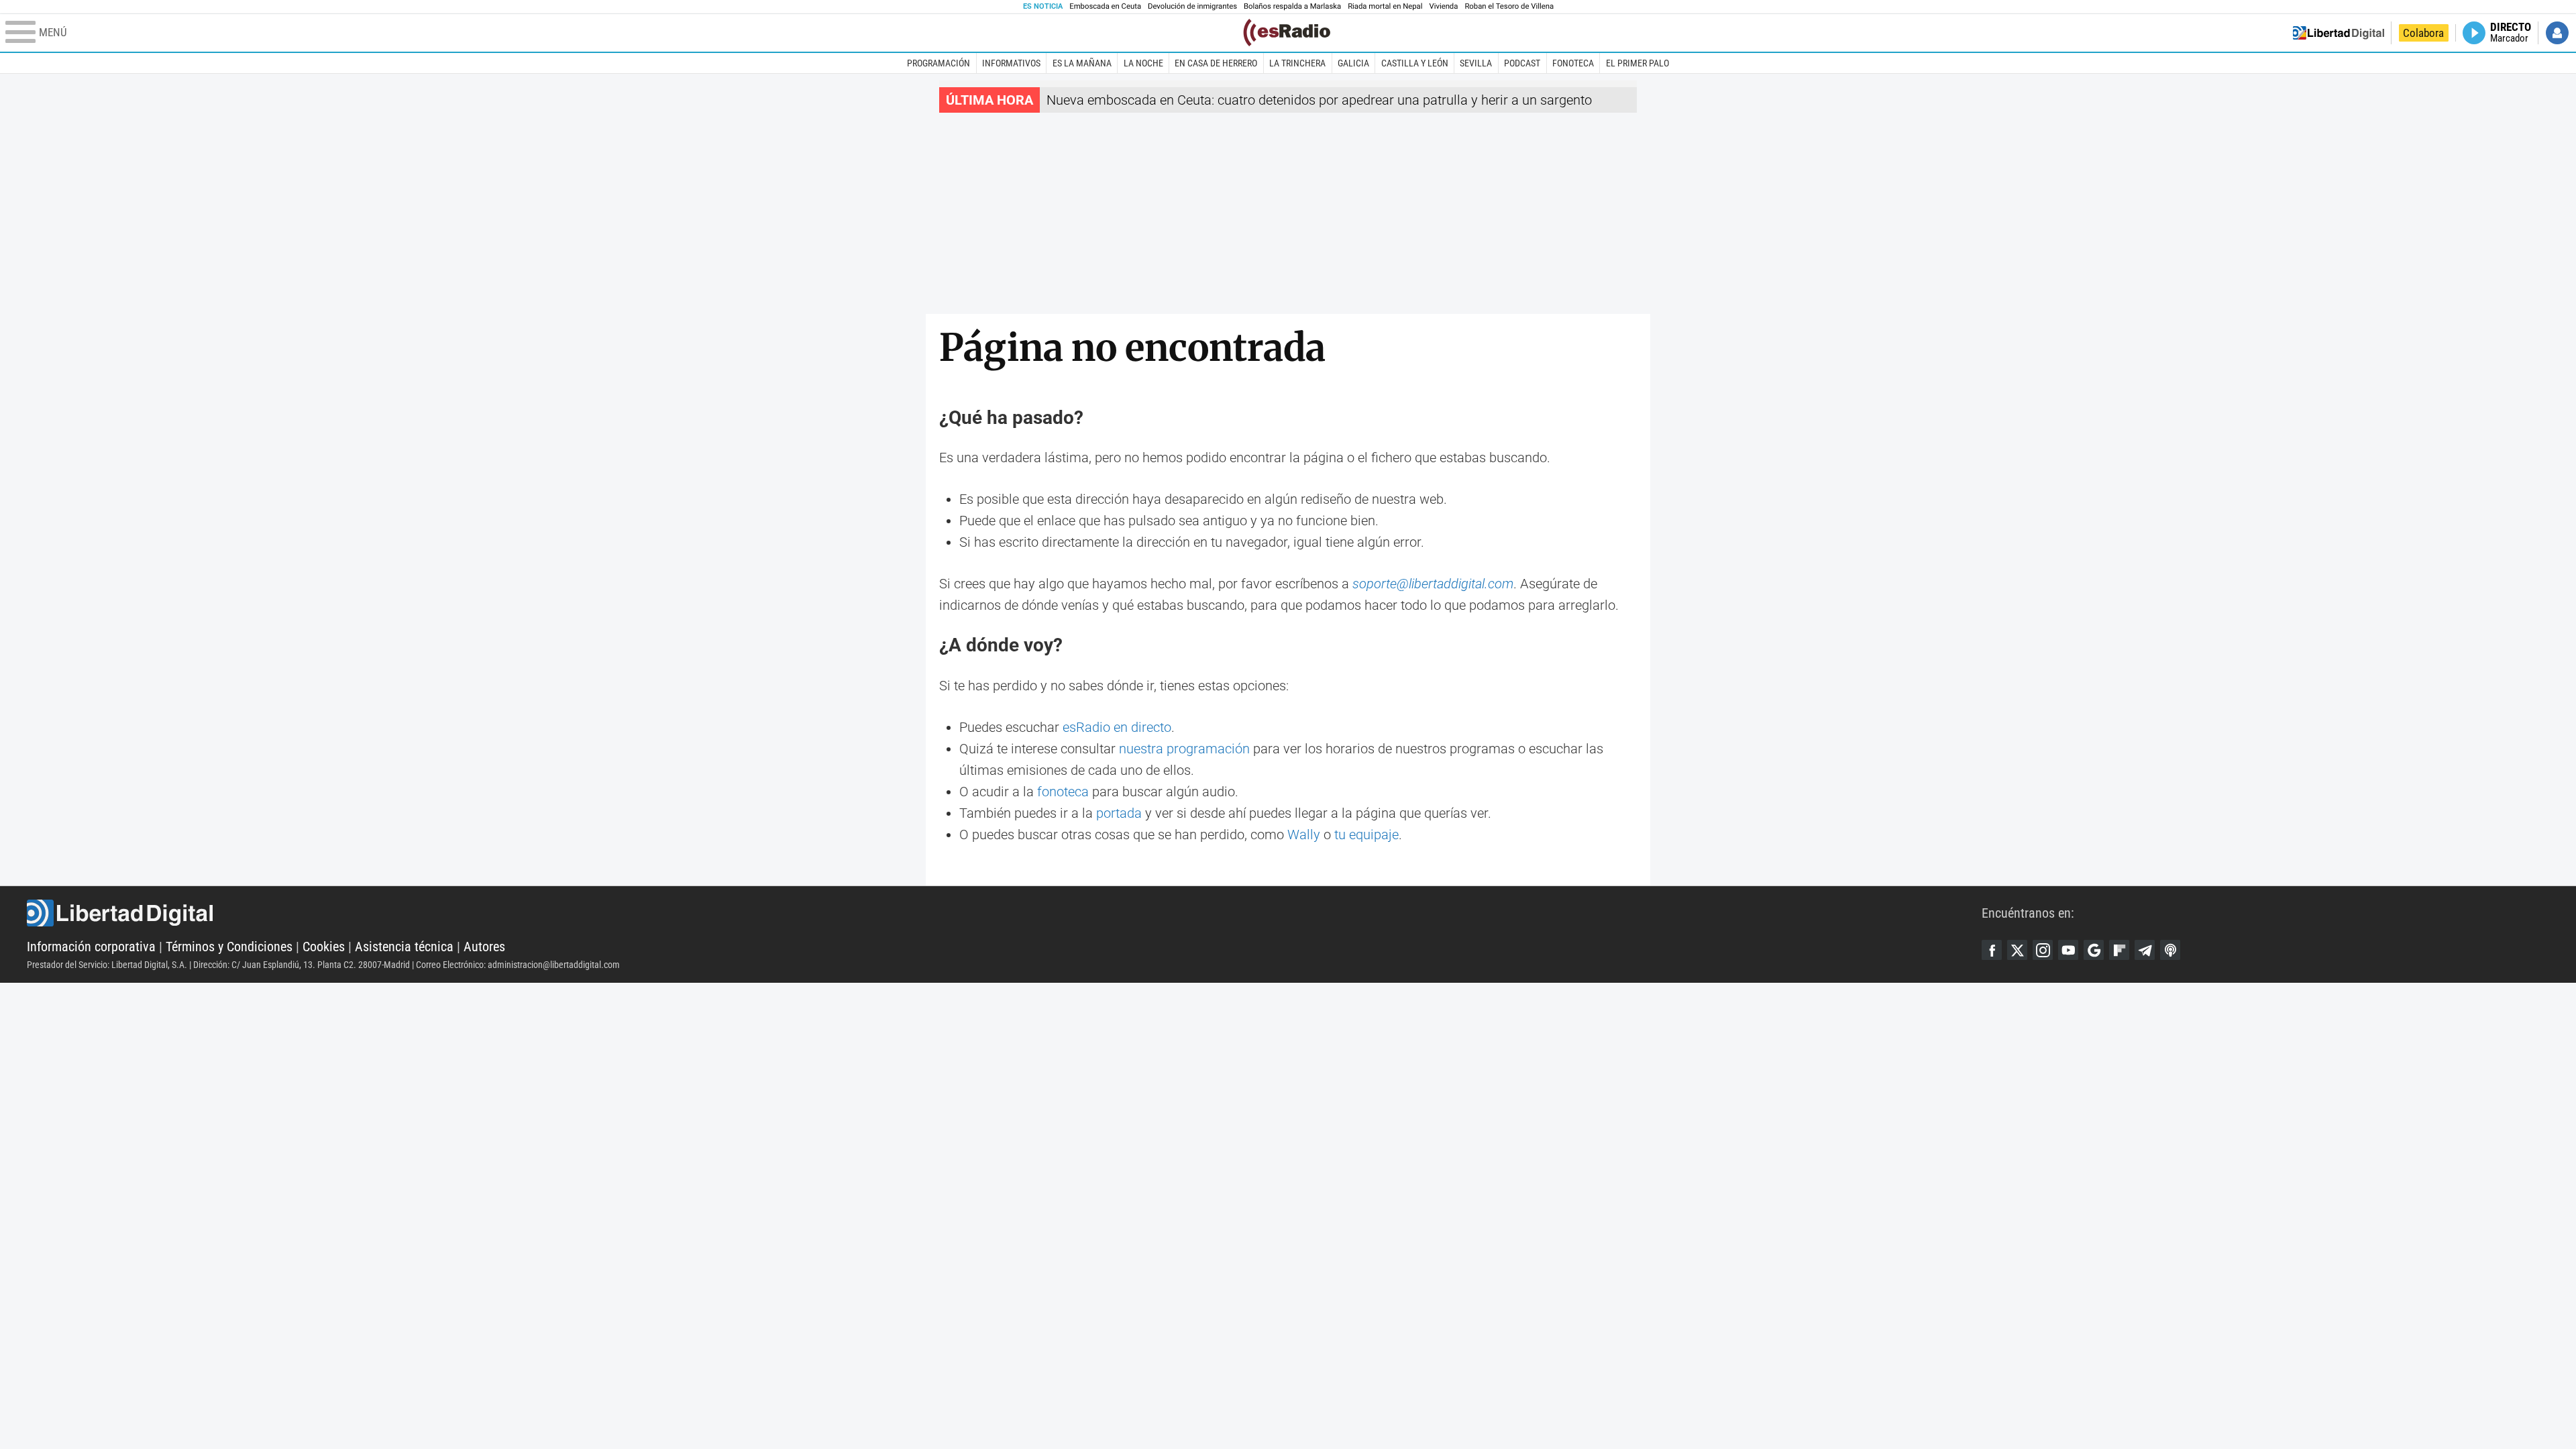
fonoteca (1063, 792)
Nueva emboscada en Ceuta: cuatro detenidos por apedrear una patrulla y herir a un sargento (1319, 100)
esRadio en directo (1117, 727)
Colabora (2423, 33)
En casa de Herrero (1216, 63)
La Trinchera (1297, 63)
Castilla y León (1415, 63)
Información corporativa (91, 947)
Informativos (1011, 63)
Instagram (2043, 950)
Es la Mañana (1082, 63)
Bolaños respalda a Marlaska (1292, 6)
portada (1119, 813)
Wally (1304, 835)
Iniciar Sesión (2557, 33)
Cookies (324, 947)
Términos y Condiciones (229, 947)
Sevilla (1476, 63)
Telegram (2145, 950)
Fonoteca (1573, 63)
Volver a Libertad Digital (2339, 33)
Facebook (1992, 950)
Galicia (1353, 63)
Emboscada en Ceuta (1105, 6)
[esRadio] (1287, 33)
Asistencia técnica (404, 947)
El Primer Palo (1638, 63)
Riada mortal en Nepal (1385, 6)
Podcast (1522, 63)
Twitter (2017, 950)
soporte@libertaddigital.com (1433, 584)
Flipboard (2119, 950)
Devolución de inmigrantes (1192, 6)
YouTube (2068, 950)
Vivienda (1443, 6)
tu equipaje (1366, 835)
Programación (938, 63)
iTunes (2170, 950)
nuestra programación (1184, 749)
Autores (484, 947)
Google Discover (2094, 950)
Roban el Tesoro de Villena (1509, 6)
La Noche (1143, 63)
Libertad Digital (1004, 913)
